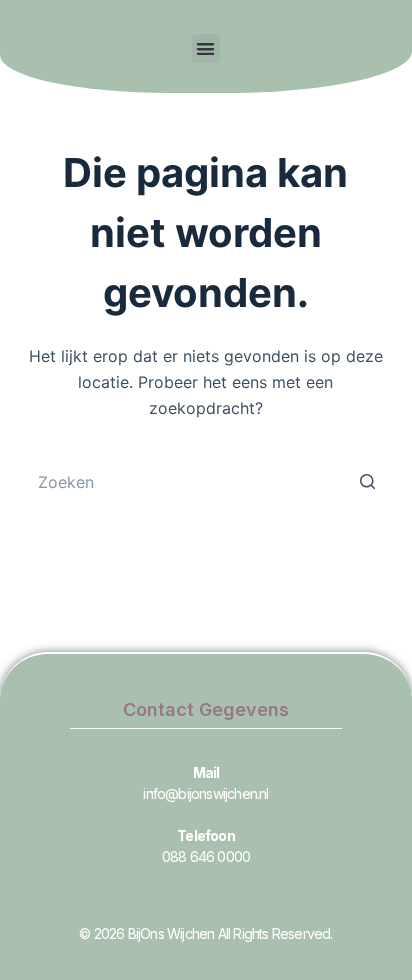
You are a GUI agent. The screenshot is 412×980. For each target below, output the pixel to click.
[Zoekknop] (367, 482)
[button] (206, 48)
